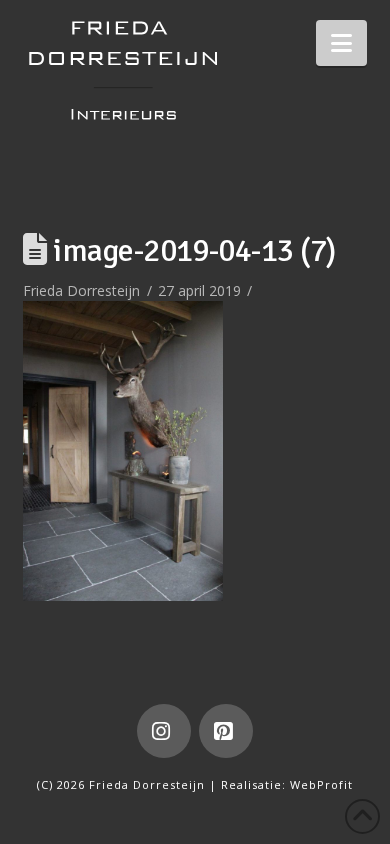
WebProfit (321, 784)
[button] (341, 43)
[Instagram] (164, 731)
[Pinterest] (226, 731)
